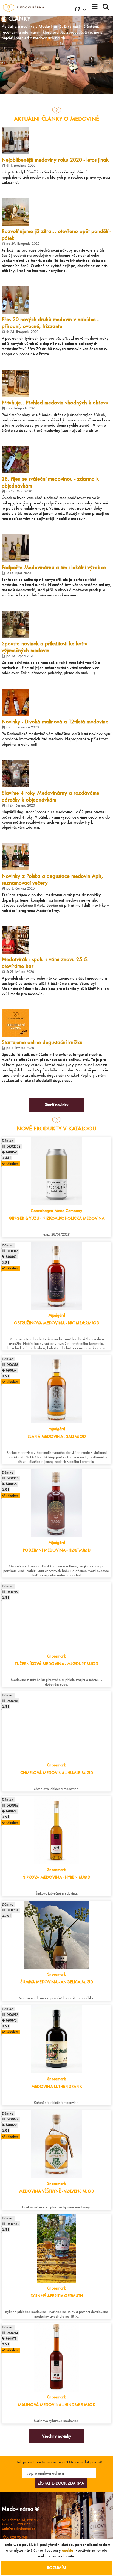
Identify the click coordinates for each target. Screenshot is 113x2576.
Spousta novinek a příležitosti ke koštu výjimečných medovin (45, 647)
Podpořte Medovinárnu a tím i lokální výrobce (54, 567)
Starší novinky (57, 1105)
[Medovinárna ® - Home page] (24, 8)
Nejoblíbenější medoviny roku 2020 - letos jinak (55, 160)
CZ (78, 10)
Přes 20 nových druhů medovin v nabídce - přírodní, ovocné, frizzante (50, 323)
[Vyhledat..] (106, 6)
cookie (68, 2550)
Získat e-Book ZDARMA (61, 2483)
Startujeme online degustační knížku (42, 1042)
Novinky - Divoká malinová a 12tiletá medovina (55, 722)
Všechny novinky (57, 2436)
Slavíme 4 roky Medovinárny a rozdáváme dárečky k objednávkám (50, 796)
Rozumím (56, 2568)
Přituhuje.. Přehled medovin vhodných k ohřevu (55, 403)
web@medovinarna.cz (19, 2529)
